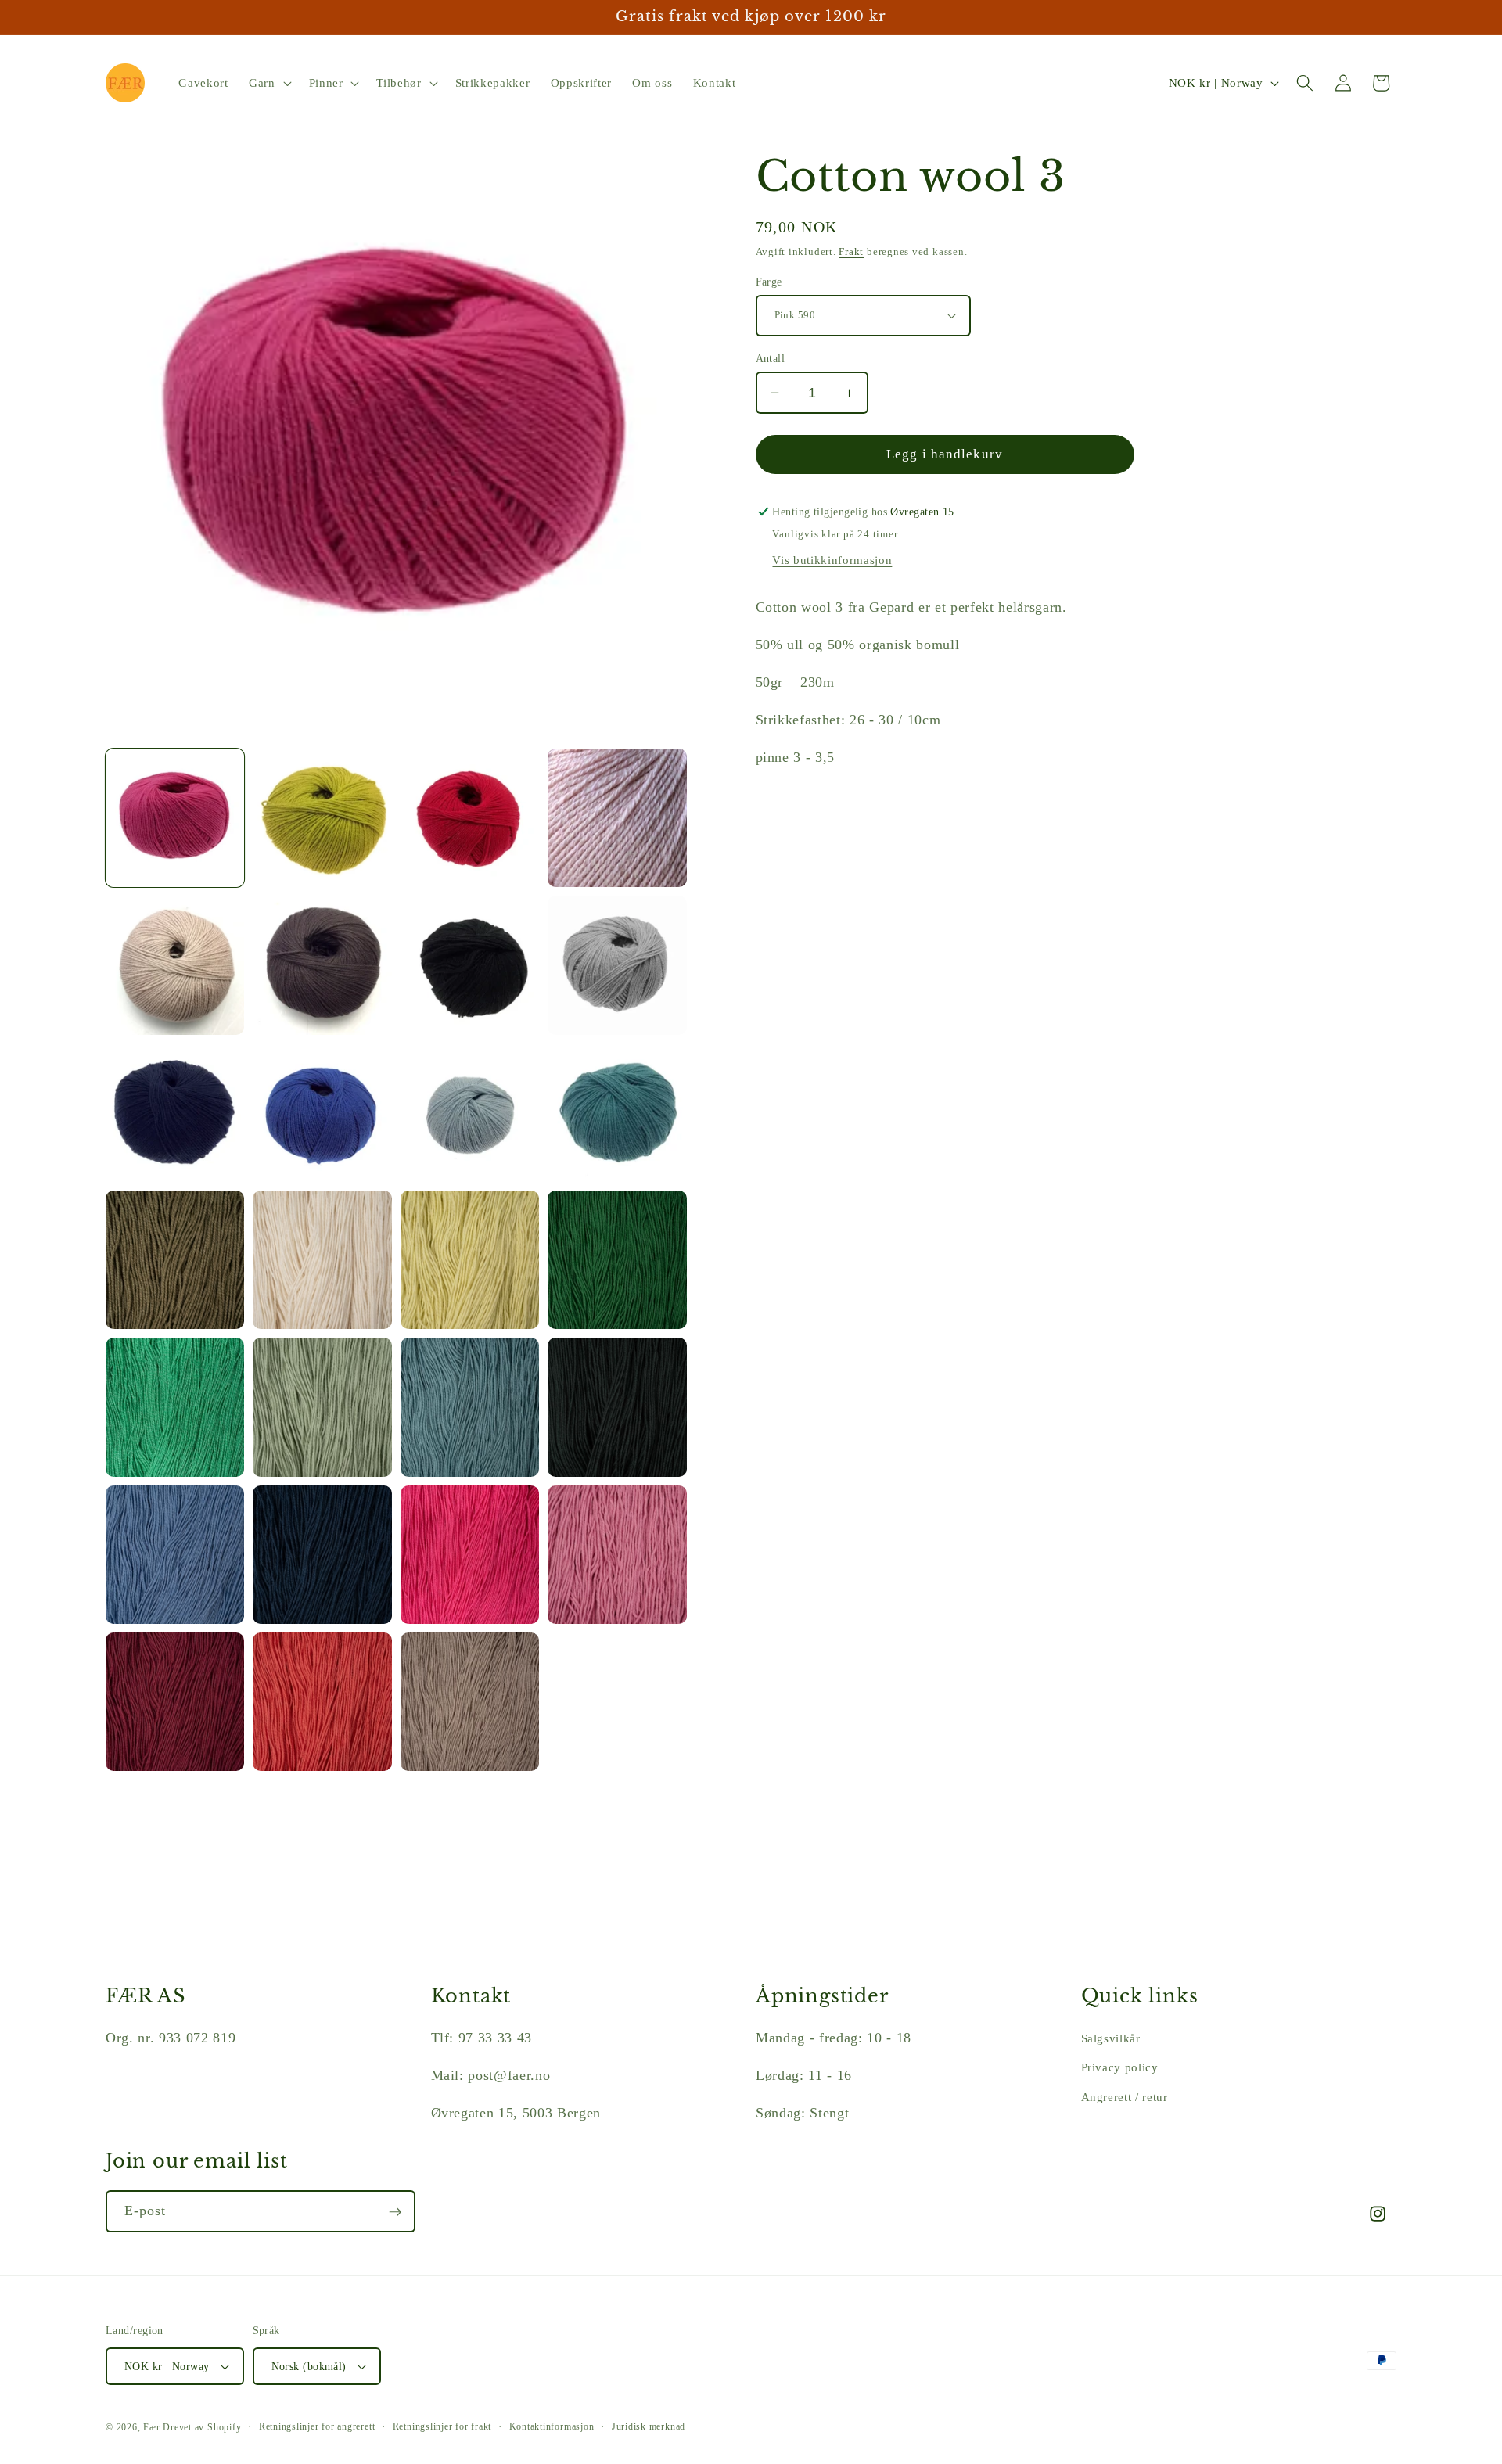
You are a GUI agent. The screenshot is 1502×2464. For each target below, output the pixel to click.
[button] (269, 83)
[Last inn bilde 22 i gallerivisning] (322, 1555)
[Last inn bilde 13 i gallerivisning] (175, 1260)
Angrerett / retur (1125, 2096)
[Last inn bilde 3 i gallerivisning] (470, 818)
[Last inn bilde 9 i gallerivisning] (175, 1113)
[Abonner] (395, 2212)
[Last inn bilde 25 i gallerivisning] (175, 1702)
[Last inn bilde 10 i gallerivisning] (322, 1113)
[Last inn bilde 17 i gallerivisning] (175, 1407)
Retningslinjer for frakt (442, 2426)
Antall (771, 358)
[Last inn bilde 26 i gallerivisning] (322, 1702)
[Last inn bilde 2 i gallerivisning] (322, 818)
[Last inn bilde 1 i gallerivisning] (175, 818)
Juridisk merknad (649, 2426)
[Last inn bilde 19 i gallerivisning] (470, 1407)
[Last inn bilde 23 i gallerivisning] (470, 1555)
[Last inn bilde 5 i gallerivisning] (175, 965)
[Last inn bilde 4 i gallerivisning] (617, 818)
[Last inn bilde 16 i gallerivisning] (617, 1260)
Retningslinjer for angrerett (317, 2426)
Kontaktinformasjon (552, 2426)
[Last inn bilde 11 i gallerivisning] (470, 1113)
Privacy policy (1120, 2067)
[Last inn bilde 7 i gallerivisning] (470, 965)
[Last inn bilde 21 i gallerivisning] (175, 1555)
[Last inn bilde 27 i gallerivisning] (470, 1702)
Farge (769, 282)
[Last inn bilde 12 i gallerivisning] (617, 1113)
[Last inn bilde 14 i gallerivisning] (322, 1260)
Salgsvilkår (1111, 2037)
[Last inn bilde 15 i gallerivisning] (470, 1260)
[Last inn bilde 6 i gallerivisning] (322, 965)
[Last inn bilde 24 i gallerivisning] (617, 1555)
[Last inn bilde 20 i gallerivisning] (617, 1407)
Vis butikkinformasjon (832, 560)
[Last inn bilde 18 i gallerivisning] (322, 1407)
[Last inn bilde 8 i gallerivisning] (617, 965)
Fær (151, 2427)
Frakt (851, 251)
